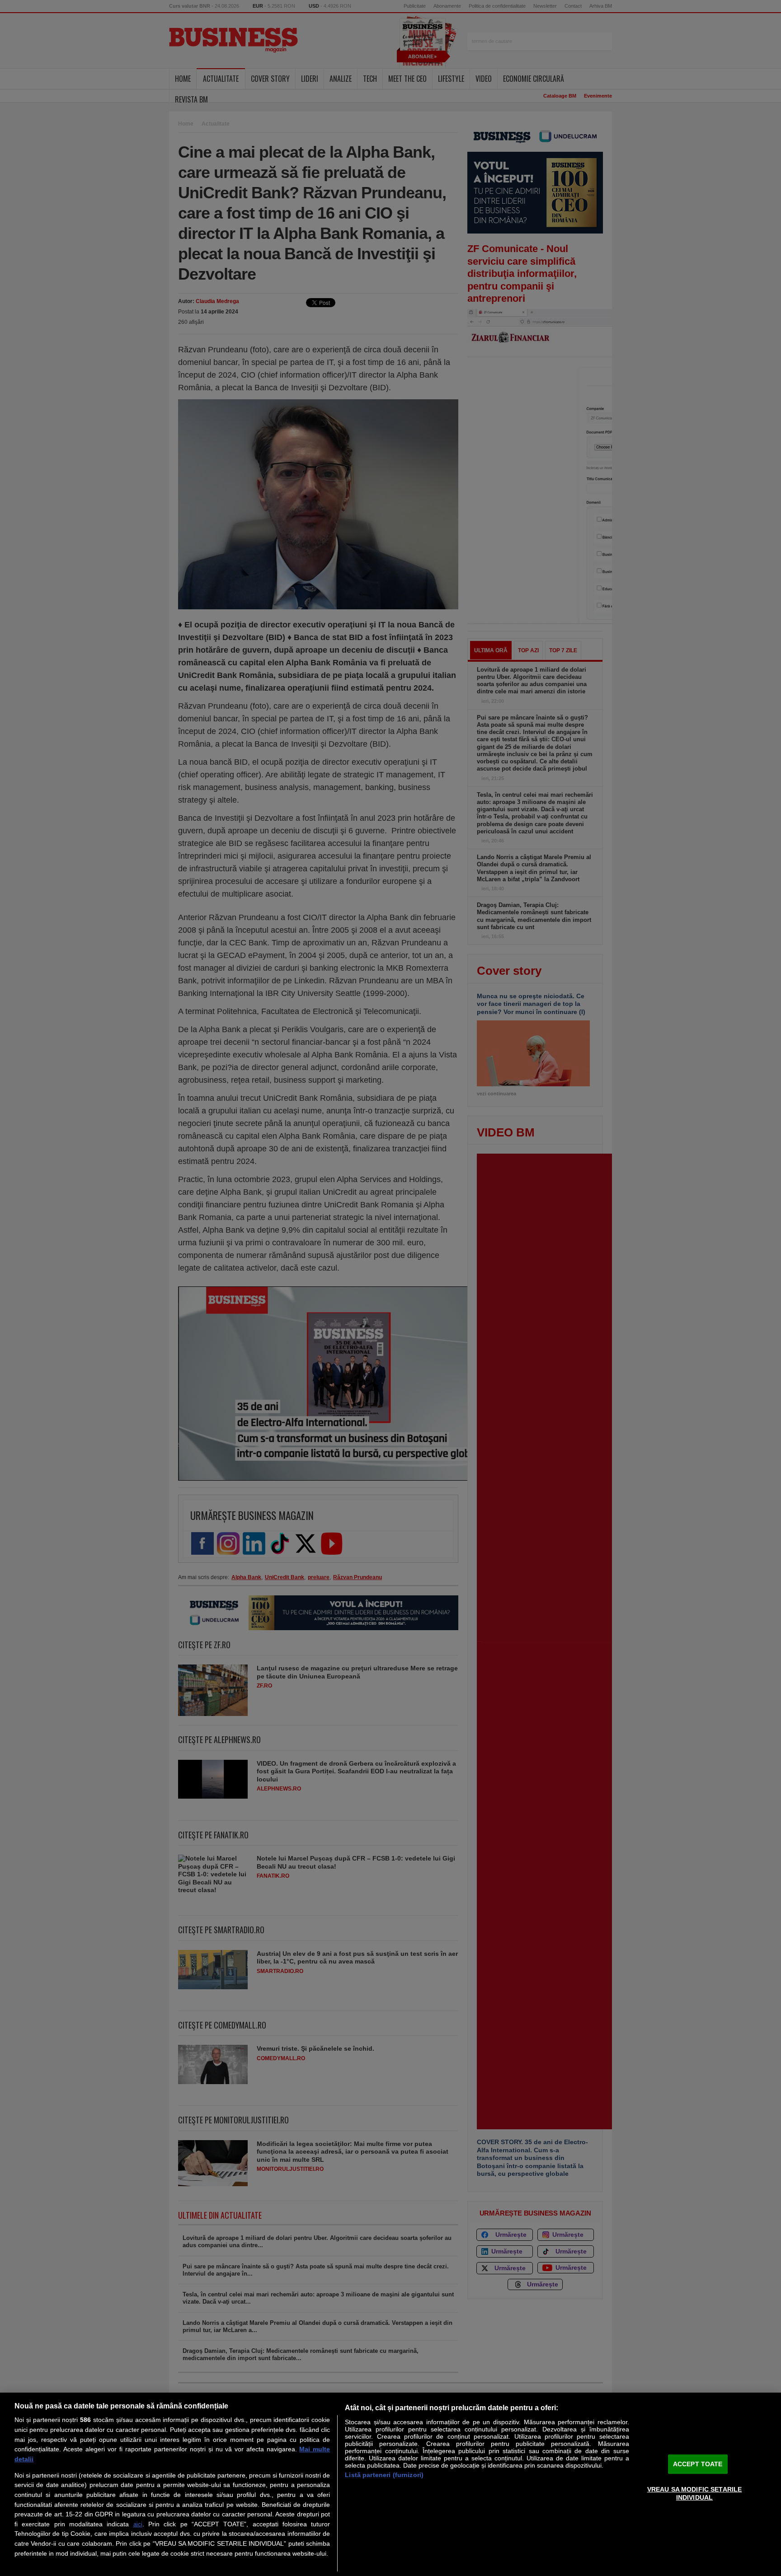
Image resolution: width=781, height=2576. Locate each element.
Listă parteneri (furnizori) (384, 2475)
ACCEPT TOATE (698, 2464)
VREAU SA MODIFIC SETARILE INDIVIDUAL (695, 2493)
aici (138, 2524)
